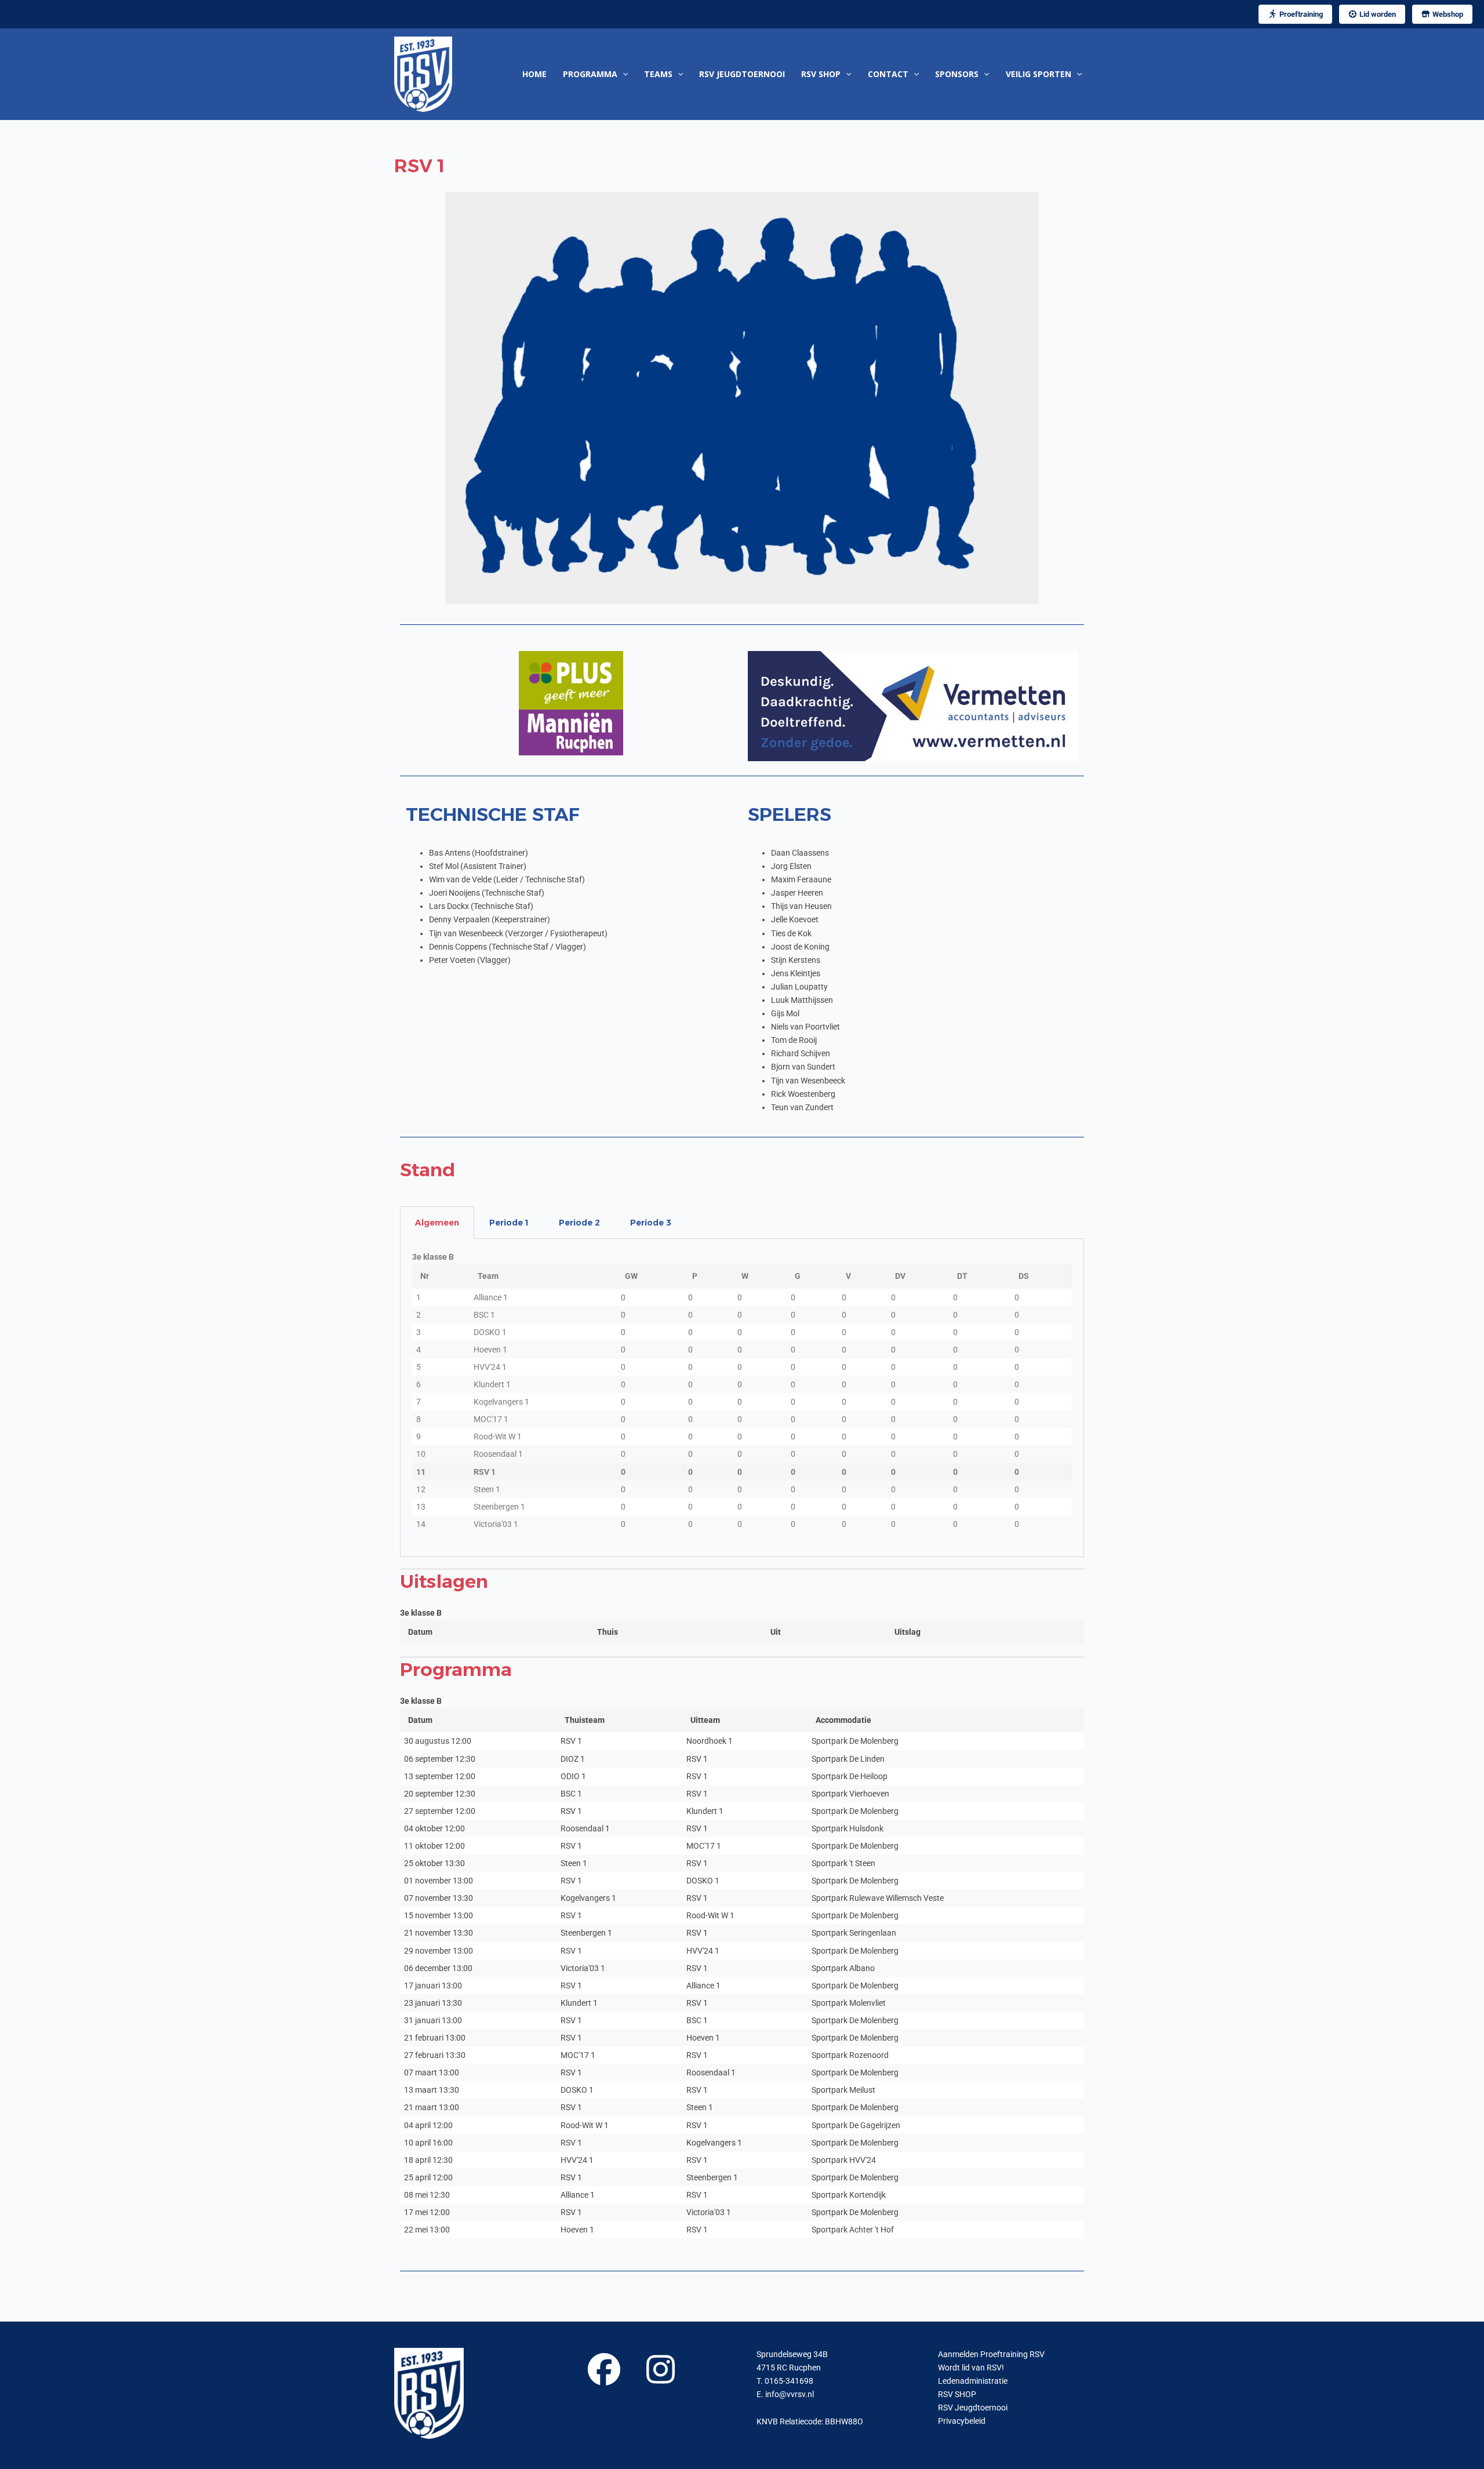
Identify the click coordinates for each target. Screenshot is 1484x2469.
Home (534, 74)
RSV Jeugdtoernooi (742, 74)
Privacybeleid (962, 2421)
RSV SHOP (821, 74)
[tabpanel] (742, 1398)
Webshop (1447, 14)
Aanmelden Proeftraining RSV (991, 2354)
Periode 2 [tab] (579, 1223)
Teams (658, 74)
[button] (623, 74)
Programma (590, 74)
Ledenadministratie (973, 2381)
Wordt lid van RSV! (971, 2368)
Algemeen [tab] (437, 1223)
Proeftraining (1300, 14)
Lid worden (1377, 14)
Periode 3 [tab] (651, 1223)
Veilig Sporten (1039, 74)
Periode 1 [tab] (509, 1223)
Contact (888, 74)
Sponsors (957, 74)
